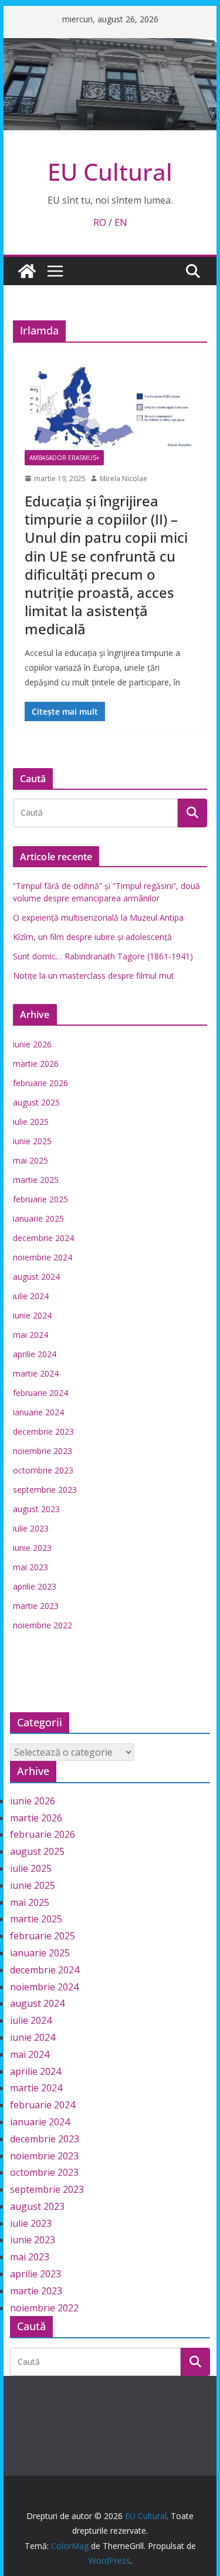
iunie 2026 (32, 1044)
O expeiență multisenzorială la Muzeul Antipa (98, 917)
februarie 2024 (40, 1393)
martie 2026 (36, 1064)
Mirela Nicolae (123, 479)
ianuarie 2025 (38, 1218)
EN (121, 222)
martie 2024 (36, 1373)
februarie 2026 (40, 1083)
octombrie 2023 (43, 1470)
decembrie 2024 (43, 1238)
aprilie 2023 (35, 1586)
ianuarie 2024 (38, 1412)
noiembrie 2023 (43, 1451)
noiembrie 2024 (43, 1257)
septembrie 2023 (45, 1490)
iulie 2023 (31, 1528)
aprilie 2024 (35, 1354)
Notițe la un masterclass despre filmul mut (94, 976)
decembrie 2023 (43, 1431)
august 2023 (36, 1509)
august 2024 (36, 1277)
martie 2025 (36, 1180)
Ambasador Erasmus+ (64, 458)
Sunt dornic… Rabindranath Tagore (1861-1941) (103, 956)
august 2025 (36, 1102)
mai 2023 (31, 1567)
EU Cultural (110, 172)
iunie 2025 (32, 1141)
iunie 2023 (32, 1548)
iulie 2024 (31, 1296)
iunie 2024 (32, 1315)
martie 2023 (36, 1606)
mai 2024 (31, 1335)
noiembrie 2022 (43, 1625)
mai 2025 (31, 1160)
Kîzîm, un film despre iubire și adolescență (92, 937)
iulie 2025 (31, 1122)
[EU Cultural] (110, 46)
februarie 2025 (40, 1199)
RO (100, 222)
